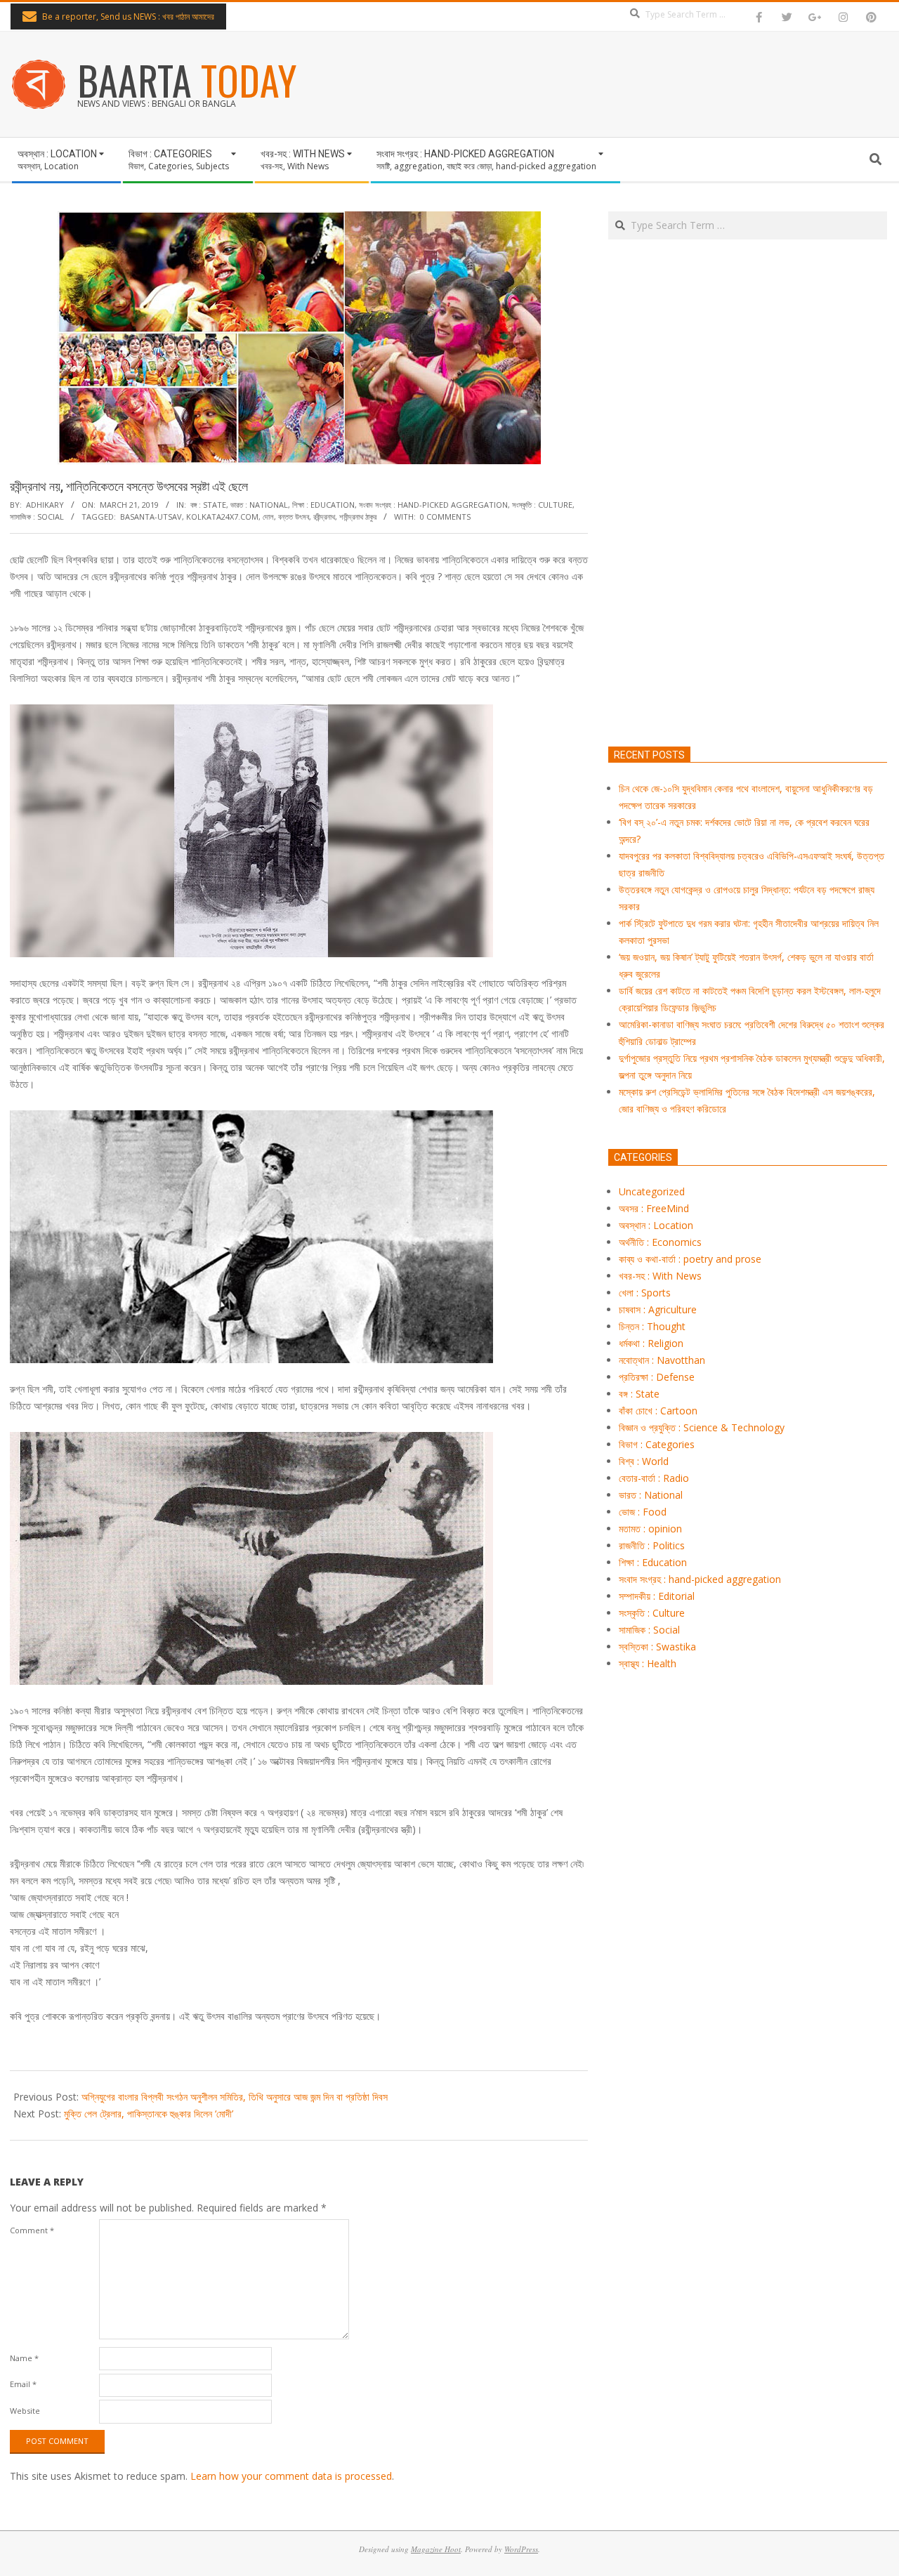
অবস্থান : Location (656, 1225)
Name (24, 2358)
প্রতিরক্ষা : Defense (657, 1377)
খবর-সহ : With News (660, 1276)
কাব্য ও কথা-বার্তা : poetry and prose (690, 1259)
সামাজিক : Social (37, 517)
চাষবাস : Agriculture (658, 1309)
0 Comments (445, 517)
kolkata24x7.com (222, 517)
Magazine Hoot (436, 2549)
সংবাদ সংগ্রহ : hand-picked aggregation (433, 505)
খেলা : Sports (645, 1293)
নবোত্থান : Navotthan (662, 1360)
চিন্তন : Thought (652, 1326)
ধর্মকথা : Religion (651, 1343)
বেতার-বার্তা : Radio (654, 1478)
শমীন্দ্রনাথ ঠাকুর (358, 517)
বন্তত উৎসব (294, 517)
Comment (32, 2230)
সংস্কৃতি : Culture (542, 505)
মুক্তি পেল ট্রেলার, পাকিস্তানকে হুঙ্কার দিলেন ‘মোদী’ (149, 2114)
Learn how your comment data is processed (291, 2476)
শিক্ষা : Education (323, 505)
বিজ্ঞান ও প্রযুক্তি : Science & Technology (702, 1427)
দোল (268, 517)
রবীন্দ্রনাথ (324, 517)
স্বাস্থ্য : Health (648, 1663)
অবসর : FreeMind (654, 1208)
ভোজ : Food (643, 1512)
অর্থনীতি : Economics (660, 1242)
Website (25, 2411)
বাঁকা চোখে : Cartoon (658, 1411)
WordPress (521, 2549)
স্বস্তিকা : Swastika (657, 1647)
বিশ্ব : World (644, 1461)
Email (23, 2384)
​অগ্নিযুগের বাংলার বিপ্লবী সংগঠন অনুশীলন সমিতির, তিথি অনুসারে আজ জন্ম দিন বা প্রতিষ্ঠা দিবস (235, 2097)
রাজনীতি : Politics (652, 1545)
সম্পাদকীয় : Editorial (657, 1596)
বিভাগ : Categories (657, 1444)
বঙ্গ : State (208, 505)
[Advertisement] (748, 559)
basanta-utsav (151, 517)
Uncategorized (652, 1191)
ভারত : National (259, 505)
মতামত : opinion (650, 1529)
